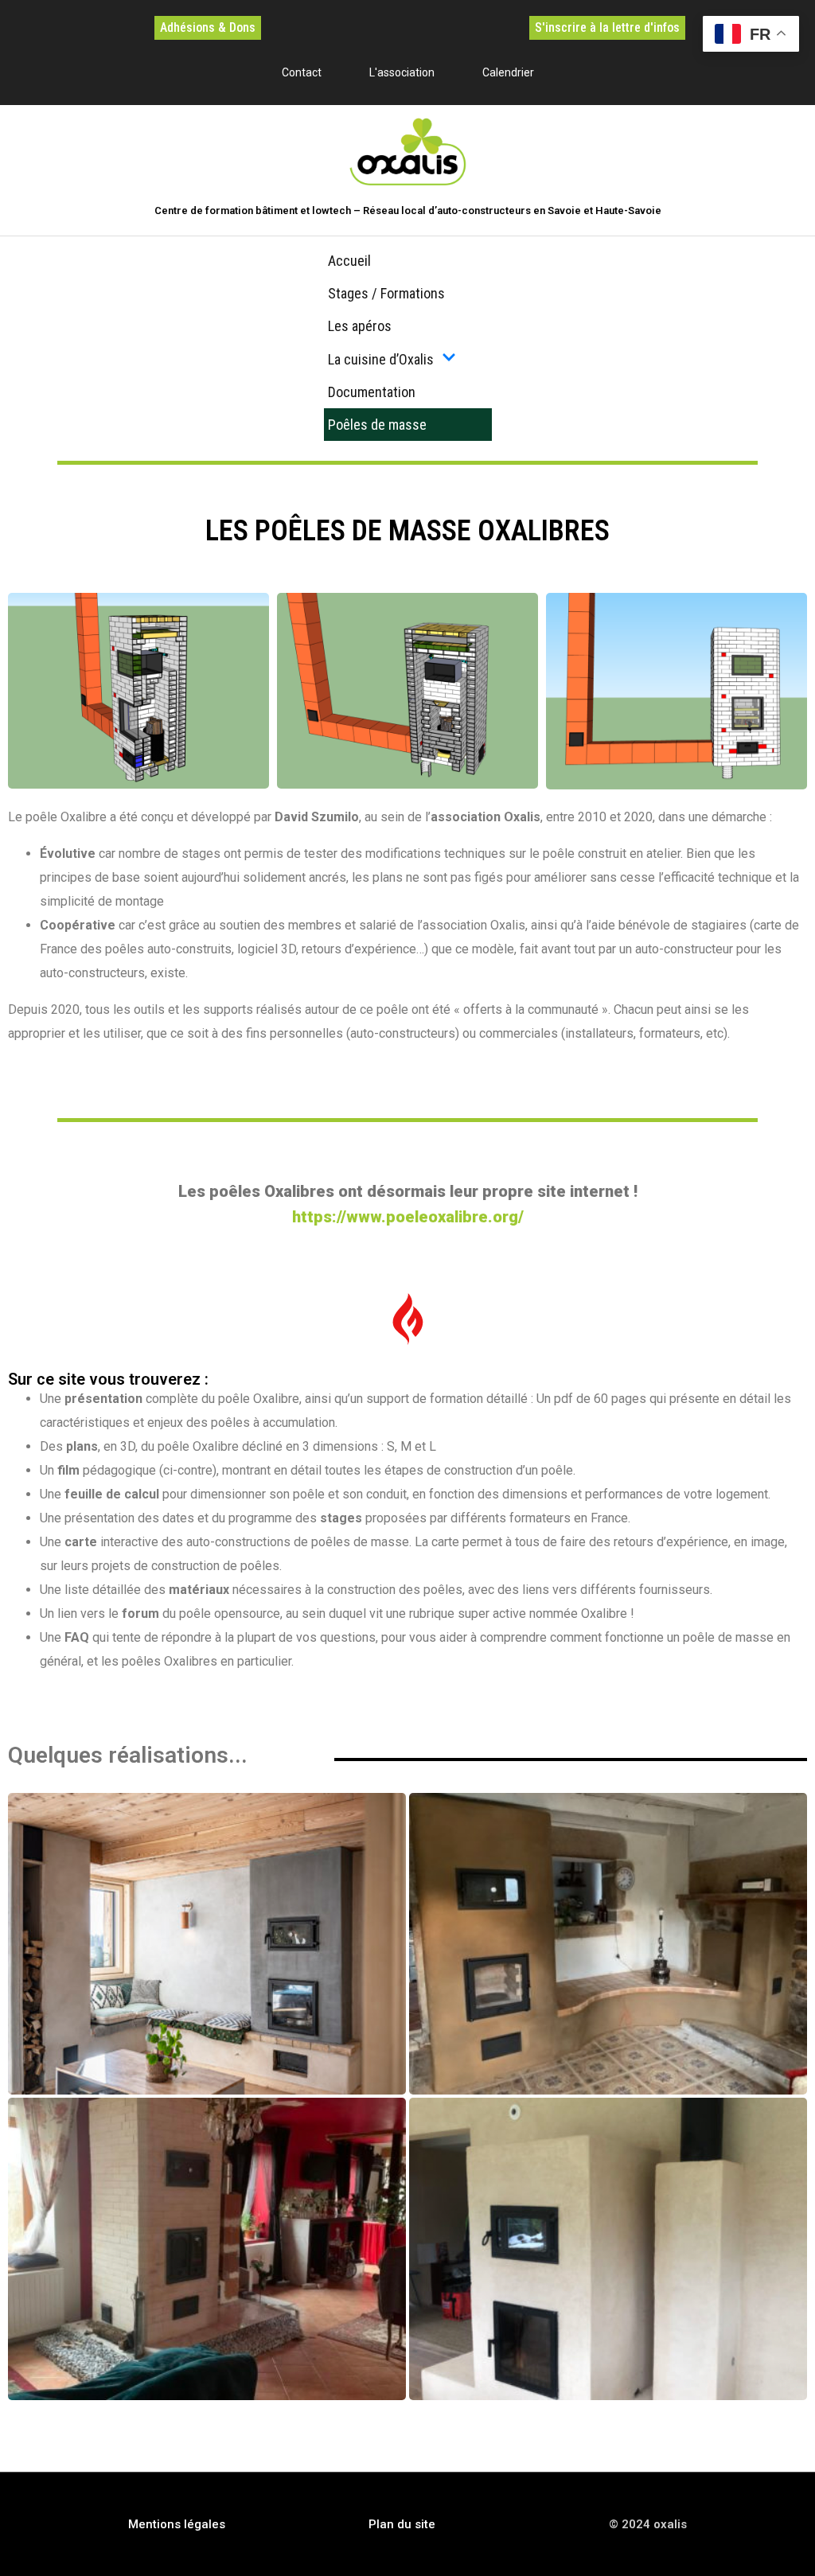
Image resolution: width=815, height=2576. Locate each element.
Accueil (349, 261)
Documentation (372, 392)
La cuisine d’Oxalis (381, 359)
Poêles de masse (377, 425)
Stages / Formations (386, 293)
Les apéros (360, 326)
